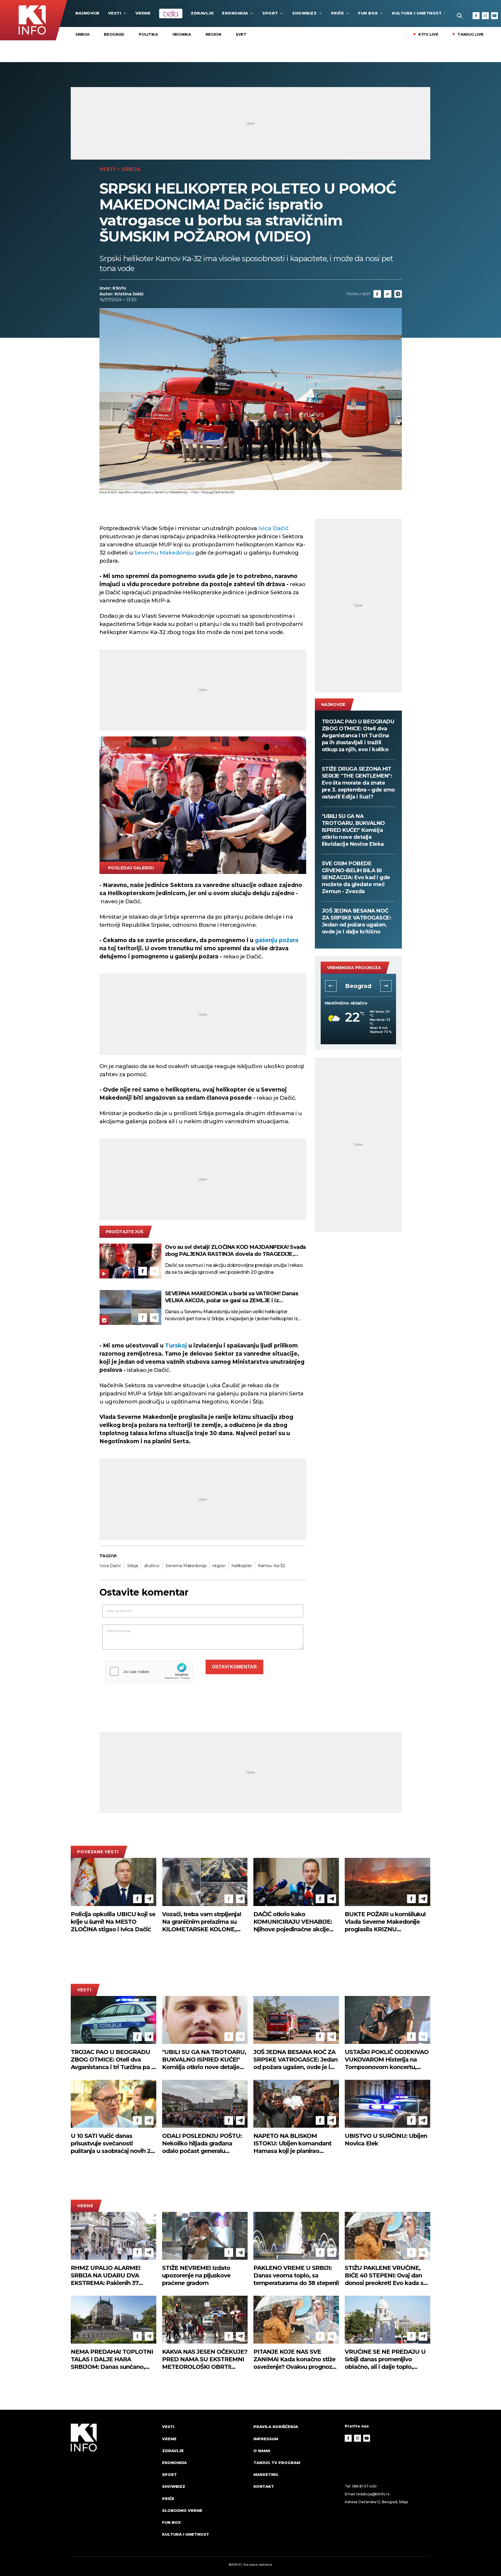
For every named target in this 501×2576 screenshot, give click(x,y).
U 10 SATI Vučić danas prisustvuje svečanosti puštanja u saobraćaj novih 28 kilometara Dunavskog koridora (112, 2144)
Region (213, 34)
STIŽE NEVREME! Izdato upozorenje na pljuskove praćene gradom (196, 2275)
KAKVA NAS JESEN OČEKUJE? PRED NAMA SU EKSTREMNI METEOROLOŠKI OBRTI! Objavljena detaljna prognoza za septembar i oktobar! (205, 2359)
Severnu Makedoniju (164, 553)
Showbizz (304, 13)
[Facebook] (476, 16)
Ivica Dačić (274, 528)
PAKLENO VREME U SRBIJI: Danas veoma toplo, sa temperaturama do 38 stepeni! (296, 2275)
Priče (338, 13)
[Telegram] (398, 294)
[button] (331, 986)
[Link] (388, 294)
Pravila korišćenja (276, 2427)
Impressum (266, 2439)
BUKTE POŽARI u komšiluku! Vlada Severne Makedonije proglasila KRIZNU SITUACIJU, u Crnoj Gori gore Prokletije (385, 1922)
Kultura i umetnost (417, 13)
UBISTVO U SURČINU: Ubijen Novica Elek (386, 2140)
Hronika (182, 34)
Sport (270, 13)
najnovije (88, 13)
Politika (148, 34)
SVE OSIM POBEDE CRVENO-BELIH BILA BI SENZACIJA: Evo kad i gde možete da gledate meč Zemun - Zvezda (356, 877)
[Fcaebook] (377, 294)
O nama (262, 2451)
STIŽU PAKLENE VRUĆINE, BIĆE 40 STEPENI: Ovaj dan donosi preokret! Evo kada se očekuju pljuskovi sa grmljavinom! (386, 2276)
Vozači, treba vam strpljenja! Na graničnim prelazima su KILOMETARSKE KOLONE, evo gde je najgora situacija (202, 1922)
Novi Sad (358, 986)
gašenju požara (277, 940)
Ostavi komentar (234, 1667)
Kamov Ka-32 (272, 1566)
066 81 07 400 (364, 2486)
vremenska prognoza (354, 968)
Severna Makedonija (186, 1566)
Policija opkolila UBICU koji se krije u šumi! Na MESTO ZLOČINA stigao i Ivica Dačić (113, 1922)
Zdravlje (202, 13)
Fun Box (368, 13)
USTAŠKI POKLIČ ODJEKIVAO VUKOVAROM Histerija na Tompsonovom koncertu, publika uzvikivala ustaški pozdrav (387, 2060)
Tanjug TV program (277, 2463)
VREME (143, 13)
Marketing (266, 2474)
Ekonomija (235, 13)
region (219, 1566)
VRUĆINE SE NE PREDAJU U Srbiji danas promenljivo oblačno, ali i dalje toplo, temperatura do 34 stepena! (385, 2359)
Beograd (114, 34)
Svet (241, 34)
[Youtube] (495, 16)
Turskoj (177, 1346)
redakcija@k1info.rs (373, 2494)
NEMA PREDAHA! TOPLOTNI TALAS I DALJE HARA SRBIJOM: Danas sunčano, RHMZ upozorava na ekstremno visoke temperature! (112, 2359)
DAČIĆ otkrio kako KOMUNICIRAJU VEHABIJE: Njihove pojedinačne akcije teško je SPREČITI (293, 1922)
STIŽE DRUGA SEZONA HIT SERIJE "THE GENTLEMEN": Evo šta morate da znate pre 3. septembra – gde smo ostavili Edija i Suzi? (358, 783)
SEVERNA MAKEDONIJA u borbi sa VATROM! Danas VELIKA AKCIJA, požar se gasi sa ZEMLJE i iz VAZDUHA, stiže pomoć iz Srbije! (232, 1297)
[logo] (114, 2486)
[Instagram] (485, 16)
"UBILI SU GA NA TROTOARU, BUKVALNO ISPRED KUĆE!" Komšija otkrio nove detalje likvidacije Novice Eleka (353, 830)
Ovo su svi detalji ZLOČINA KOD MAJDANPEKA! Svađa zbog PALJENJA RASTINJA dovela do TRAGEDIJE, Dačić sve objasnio (235, 1251)
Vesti (115, 13)
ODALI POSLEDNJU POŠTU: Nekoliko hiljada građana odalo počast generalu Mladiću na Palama (202, 2144)
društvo (152, 1566)
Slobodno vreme (182, 2510)
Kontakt (264, 2486)
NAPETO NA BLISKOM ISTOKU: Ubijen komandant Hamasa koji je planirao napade (292, 2144)
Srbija (82, 34)
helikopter (242, 1566)
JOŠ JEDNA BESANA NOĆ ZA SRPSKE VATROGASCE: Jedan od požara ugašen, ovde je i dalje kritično (357, 921)
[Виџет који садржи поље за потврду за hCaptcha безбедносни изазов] (149, 1671)
